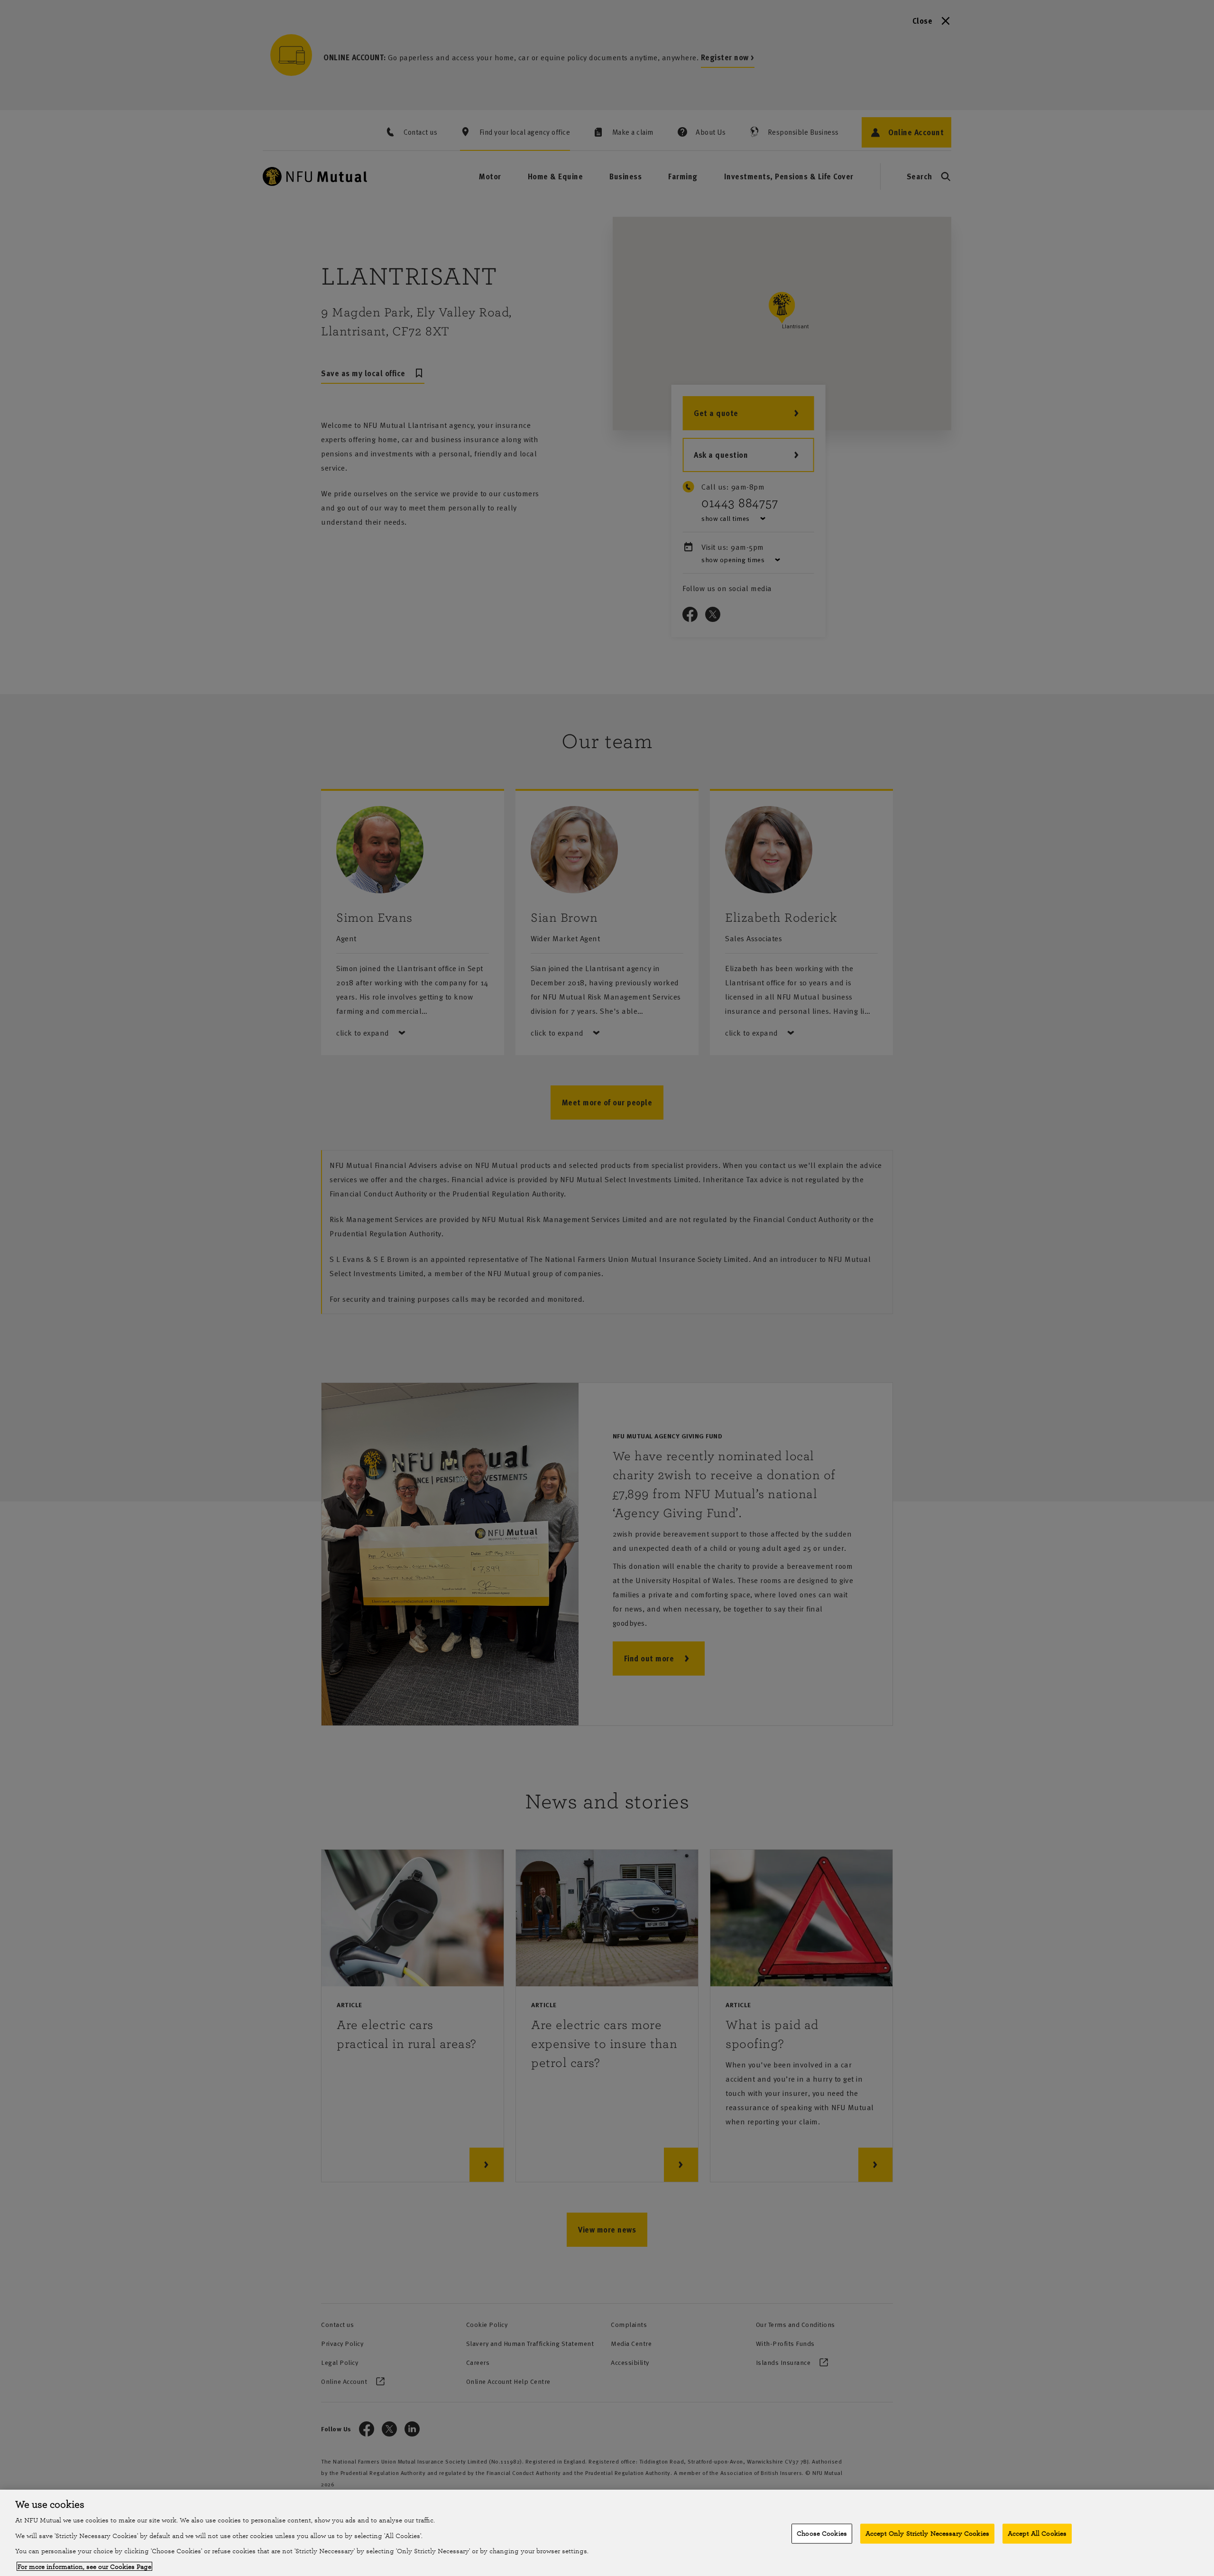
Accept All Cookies (1037, 2534)
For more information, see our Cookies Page (84, 2566)
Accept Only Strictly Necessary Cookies (927, 2534)
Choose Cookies (822, 2534)
